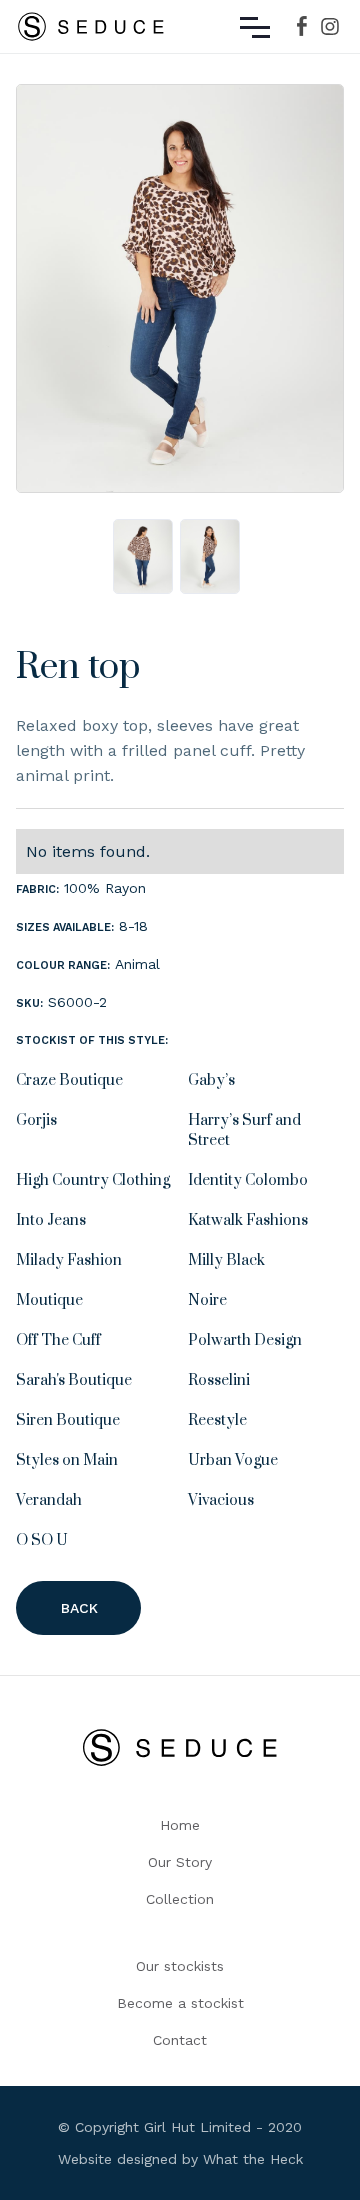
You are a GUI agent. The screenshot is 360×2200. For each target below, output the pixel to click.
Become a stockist (180, 2003)
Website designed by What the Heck (180, 2159)
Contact (180, 2040)
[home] (91, 26)
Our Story (180, 1862)
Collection (180, 1899)
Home (180, 1825)
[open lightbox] (180, 294)
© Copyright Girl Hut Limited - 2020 (180, 2127)
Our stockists (180, 1966)
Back (79, 1608)
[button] (255, 26)
